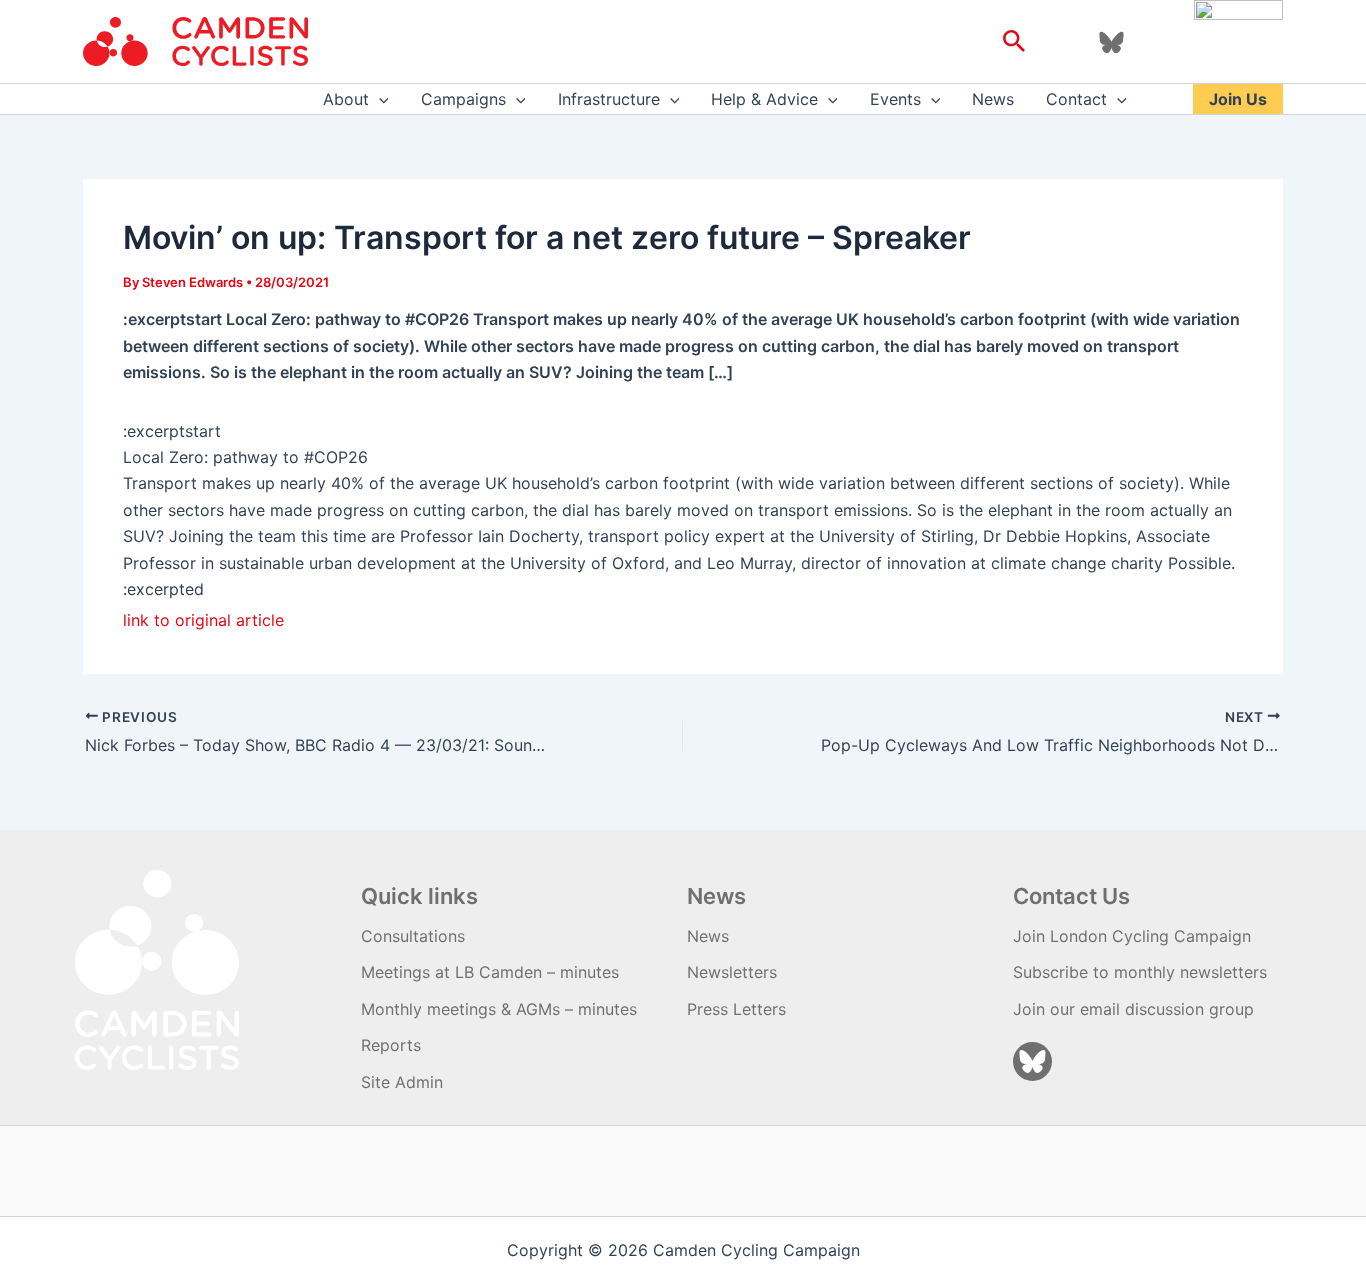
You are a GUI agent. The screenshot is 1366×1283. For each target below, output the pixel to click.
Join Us (1238, 99)
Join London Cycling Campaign (1132, 936)
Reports (391, 1045)
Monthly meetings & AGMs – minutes (499, 1009)
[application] (379, 99)
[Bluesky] (1111, 42)
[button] (1014, 42)
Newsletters (732, 972)
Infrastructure (609, 99)
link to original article (203, 620)
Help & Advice (764, 99)
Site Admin (402, 1082)
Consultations (413, 936)
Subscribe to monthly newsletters (1140, 972)
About (346, 99)
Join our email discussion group (1133, 1009)
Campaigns (463, 99)
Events (895, 99)
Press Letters (736, 1009)
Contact (1076, 99)
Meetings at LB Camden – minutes (490, 972)
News (993, 99)
